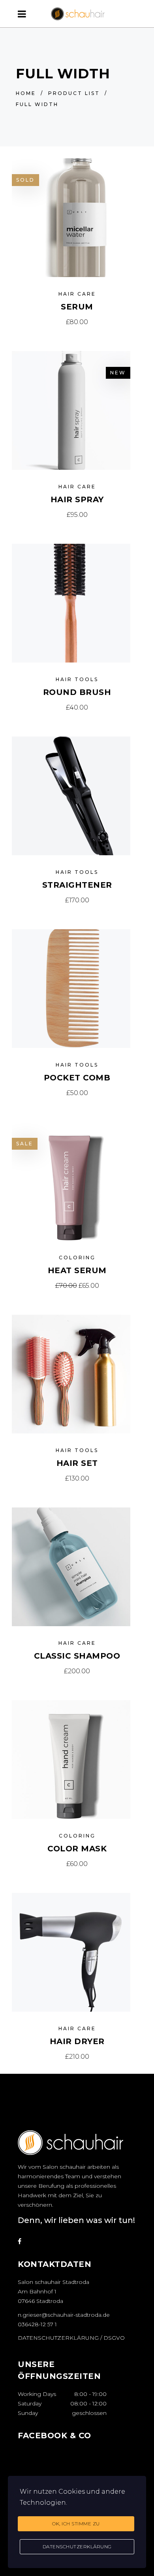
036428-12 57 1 (37, 2324)
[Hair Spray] (71, 410)
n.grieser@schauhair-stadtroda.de (64, 2315)
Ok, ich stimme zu (76, 2524)
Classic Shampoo (77, 1656)
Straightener (77, 885)
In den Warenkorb (77, 515)
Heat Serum (77, 1270)
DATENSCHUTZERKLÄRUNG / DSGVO (71, 2338)
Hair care (77, 294)
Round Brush (77, 692)
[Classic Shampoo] (71, 1567)
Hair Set (77, 1463)
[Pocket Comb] (71, 989)
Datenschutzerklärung (77, 2547)
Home (26, 93)
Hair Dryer (77, 2041)
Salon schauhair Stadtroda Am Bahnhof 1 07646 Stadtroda (54, 2291)
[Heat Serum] (71, 1181)
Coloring (77, 1258)
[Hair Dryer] (71, 1952)
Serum (77, 307)
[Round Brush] (71, 603)
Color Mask (77, 1849)
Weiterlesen (77, 322)
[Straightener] (71, 796)
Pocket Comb (77, 1078)
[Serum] (71, 218)
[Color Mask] (71, 1760)
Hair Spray (77, 499)
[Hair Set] (71, 1374)
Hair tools (77, 679)
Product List (74, 93)
